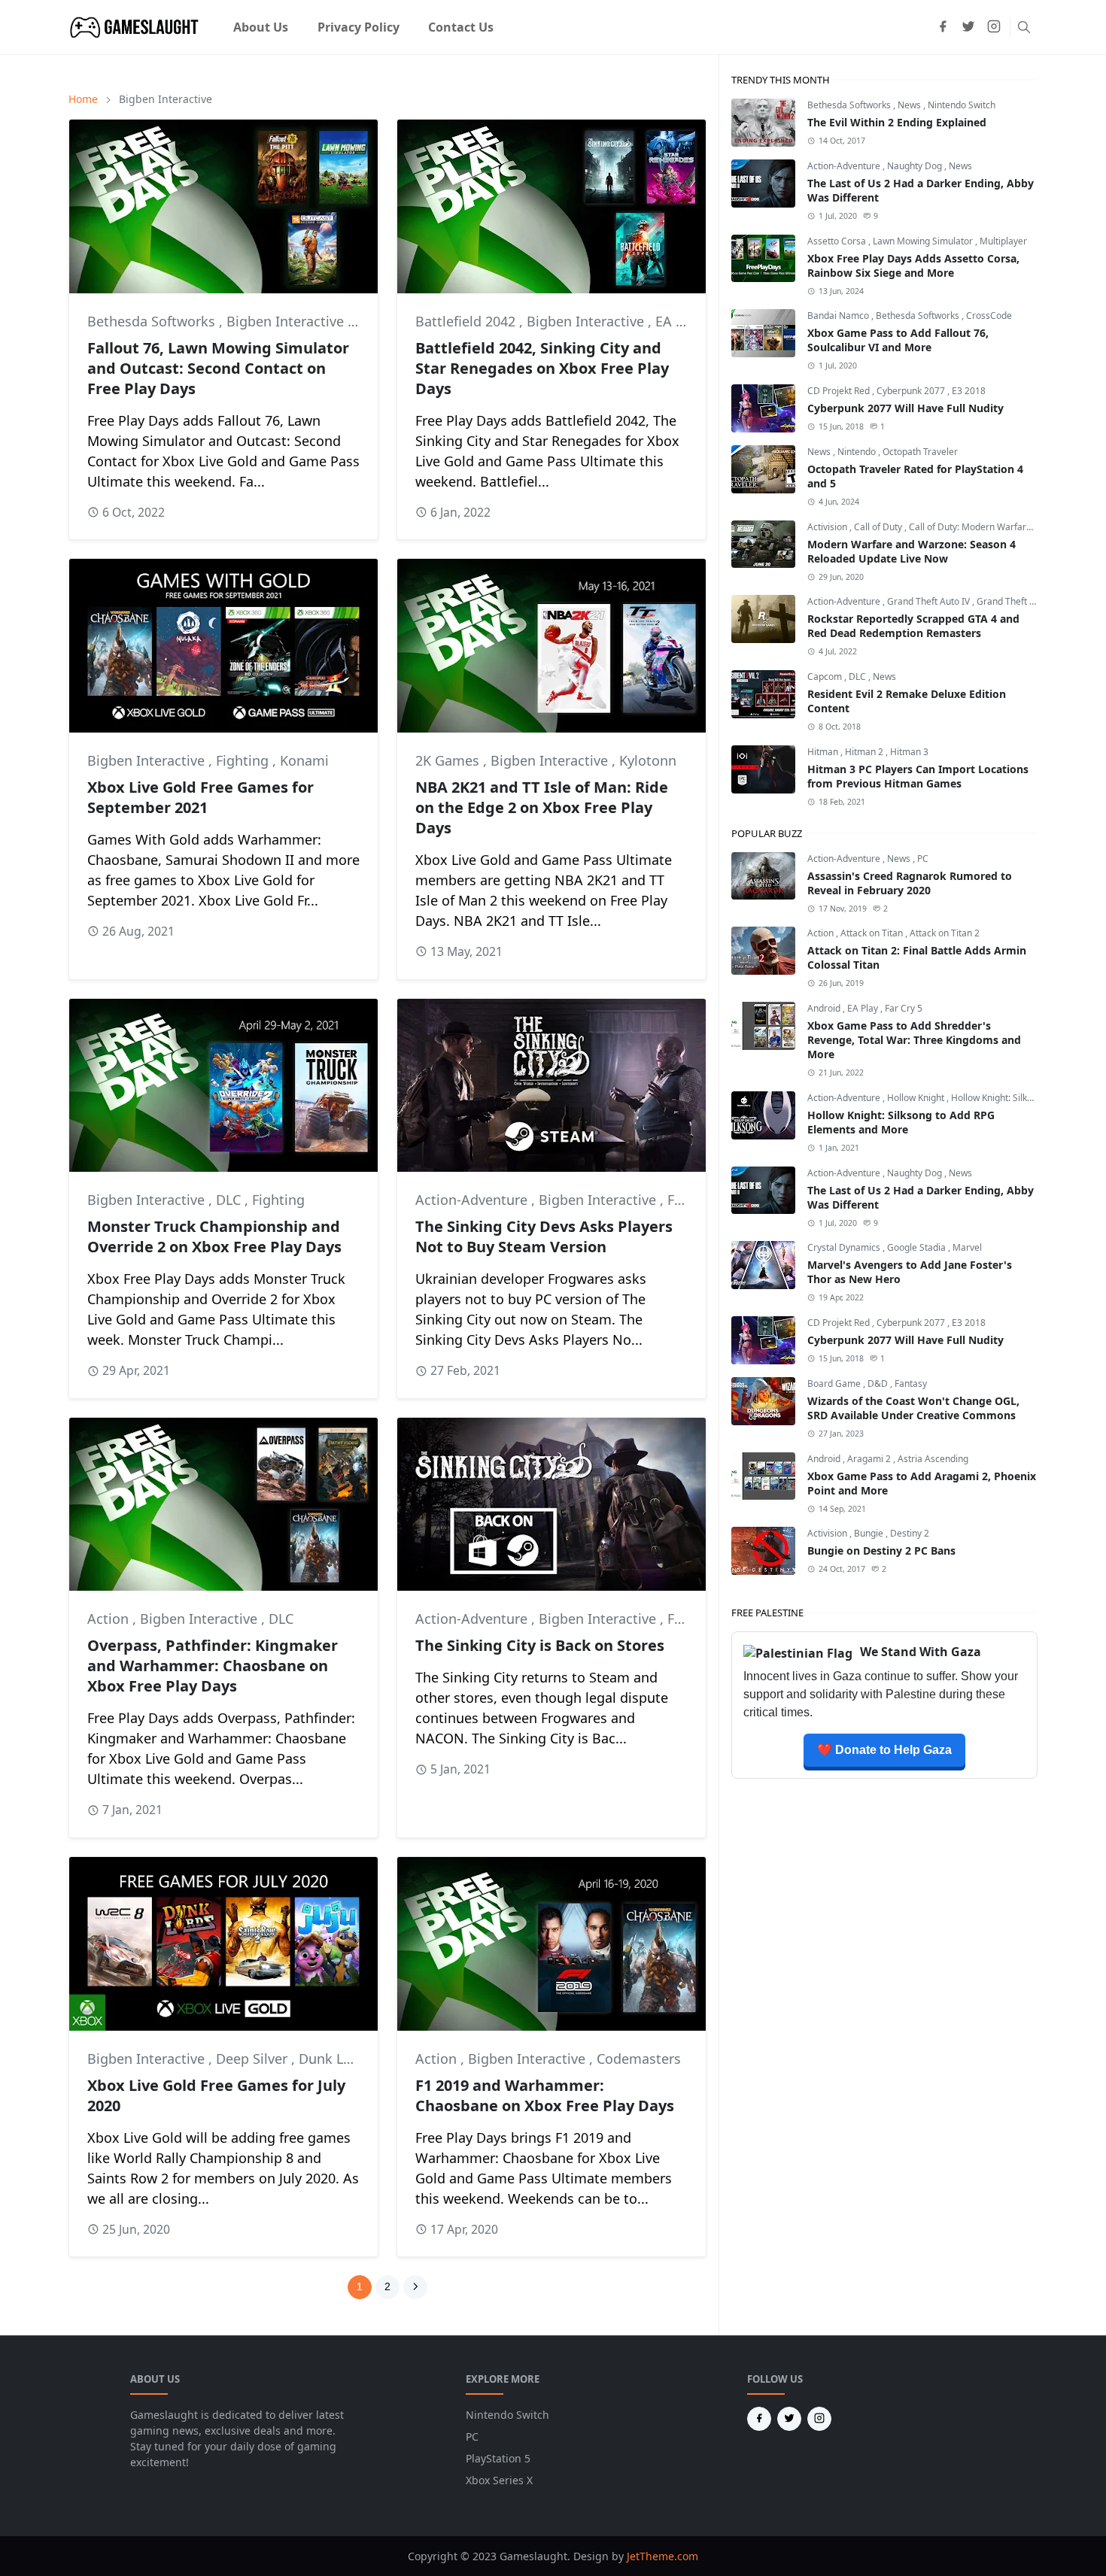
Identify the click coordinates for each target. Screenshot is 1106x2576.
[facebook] (943, 27)
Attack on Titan (873, 933)
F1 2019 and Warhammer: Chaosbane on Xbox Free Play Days (545, 2095)
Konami (304, 760)
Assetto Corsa (838, 241)
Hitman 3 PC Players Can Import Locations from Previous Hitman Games (918, 776)
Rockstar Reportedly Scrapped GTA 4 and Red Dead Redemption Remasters (913, 626)
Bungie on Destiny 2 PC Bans (881, 1550)
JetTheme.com (662, 2556)
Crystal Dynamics (845, 1247)
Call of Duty (879, 527)
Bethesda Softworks (153, 321)
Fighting (244, 760)
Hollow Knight (917, 1098)
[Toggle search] (1024, 27)
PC (923, 859)
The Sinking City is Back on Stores (540, 1645)
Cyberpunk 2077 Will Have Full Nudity (905, 408)
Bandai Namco (839, 316)
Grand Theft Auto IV (930, 601)
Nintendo (858, 452)
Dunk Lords (335, 2059)
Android (825, 1008)
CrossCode (989, 316)
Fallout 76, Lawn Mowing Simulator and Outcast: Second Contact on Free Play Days (218, 368)
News (910, 105)
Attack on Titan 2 (945, 933)
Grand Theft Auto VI (1018, 601)
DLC (230, 1200)
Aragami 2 (870, 1459)
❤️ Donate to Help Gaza (884, 1750)
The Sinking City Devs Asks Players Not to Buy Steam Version (544, 1236)
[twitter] (968, 27)
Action (110, 1619)
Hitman (824, 752)
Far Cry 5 (904, 1008)
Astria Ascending (933, 1459)
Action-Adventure (473, 1200)
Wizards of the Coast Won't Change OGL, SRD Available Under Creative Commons (913, 1408)
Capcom (826, 677)
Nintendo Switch (962, 105)
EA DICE (681, 321)
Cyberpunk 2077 (912, 391)
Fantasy (911, 1384)
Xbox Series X (499, 2480)
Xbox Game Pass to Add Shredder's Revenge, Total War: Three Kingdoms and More (914, 1040)
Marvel (967, 1247)
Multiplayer (1003, 241)
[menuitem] (261, 27)
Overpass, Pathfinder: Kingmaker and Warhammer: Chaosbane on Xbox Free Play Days (213, 1666)
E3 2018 (969, 391)
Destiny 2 (910, 1533)
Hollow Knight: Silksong (999, 1098)
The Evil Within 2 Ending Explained (897, 122)
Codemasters (639, 2059)
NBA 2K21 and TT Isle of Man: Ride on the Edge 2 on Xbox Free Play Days (542, 807)
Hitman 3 (909, 752)
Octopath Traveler (920, 452)
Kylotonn (648, 760)
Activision (828, 527)
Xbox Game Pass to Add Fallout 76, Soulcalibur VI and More (898, 340)
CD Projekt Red (840, 391)
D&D (879, 1384)
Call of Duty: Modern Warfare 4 (974, 527)
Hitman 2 (865, 752)
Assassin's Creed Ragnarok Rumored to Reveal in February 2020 (910, 883)
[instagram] (994, 27)
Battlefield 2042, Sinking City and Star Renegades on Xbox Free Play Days (542, 368)
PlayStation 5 (498, 2458)
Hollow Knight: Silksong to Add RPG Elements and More (901, 1122)
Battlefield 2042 (467, 321)
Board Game (835, 1384)
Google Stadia (918, 1247)
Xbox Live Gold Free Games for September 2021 (201, 797)
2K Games (449, 760)
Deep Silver (254, 2059)
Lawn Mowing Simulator (924, 241)
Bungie (870, 1533)
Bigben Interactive (287, 321)
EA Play (864, 1008)
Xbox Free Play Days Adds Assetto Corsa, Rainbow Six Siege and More (913, 265)
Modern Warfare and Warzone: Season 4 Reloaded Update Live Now (912, 551)
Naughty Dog (916, 166)
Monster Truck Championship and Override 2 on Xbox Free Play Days (214, 1236)
